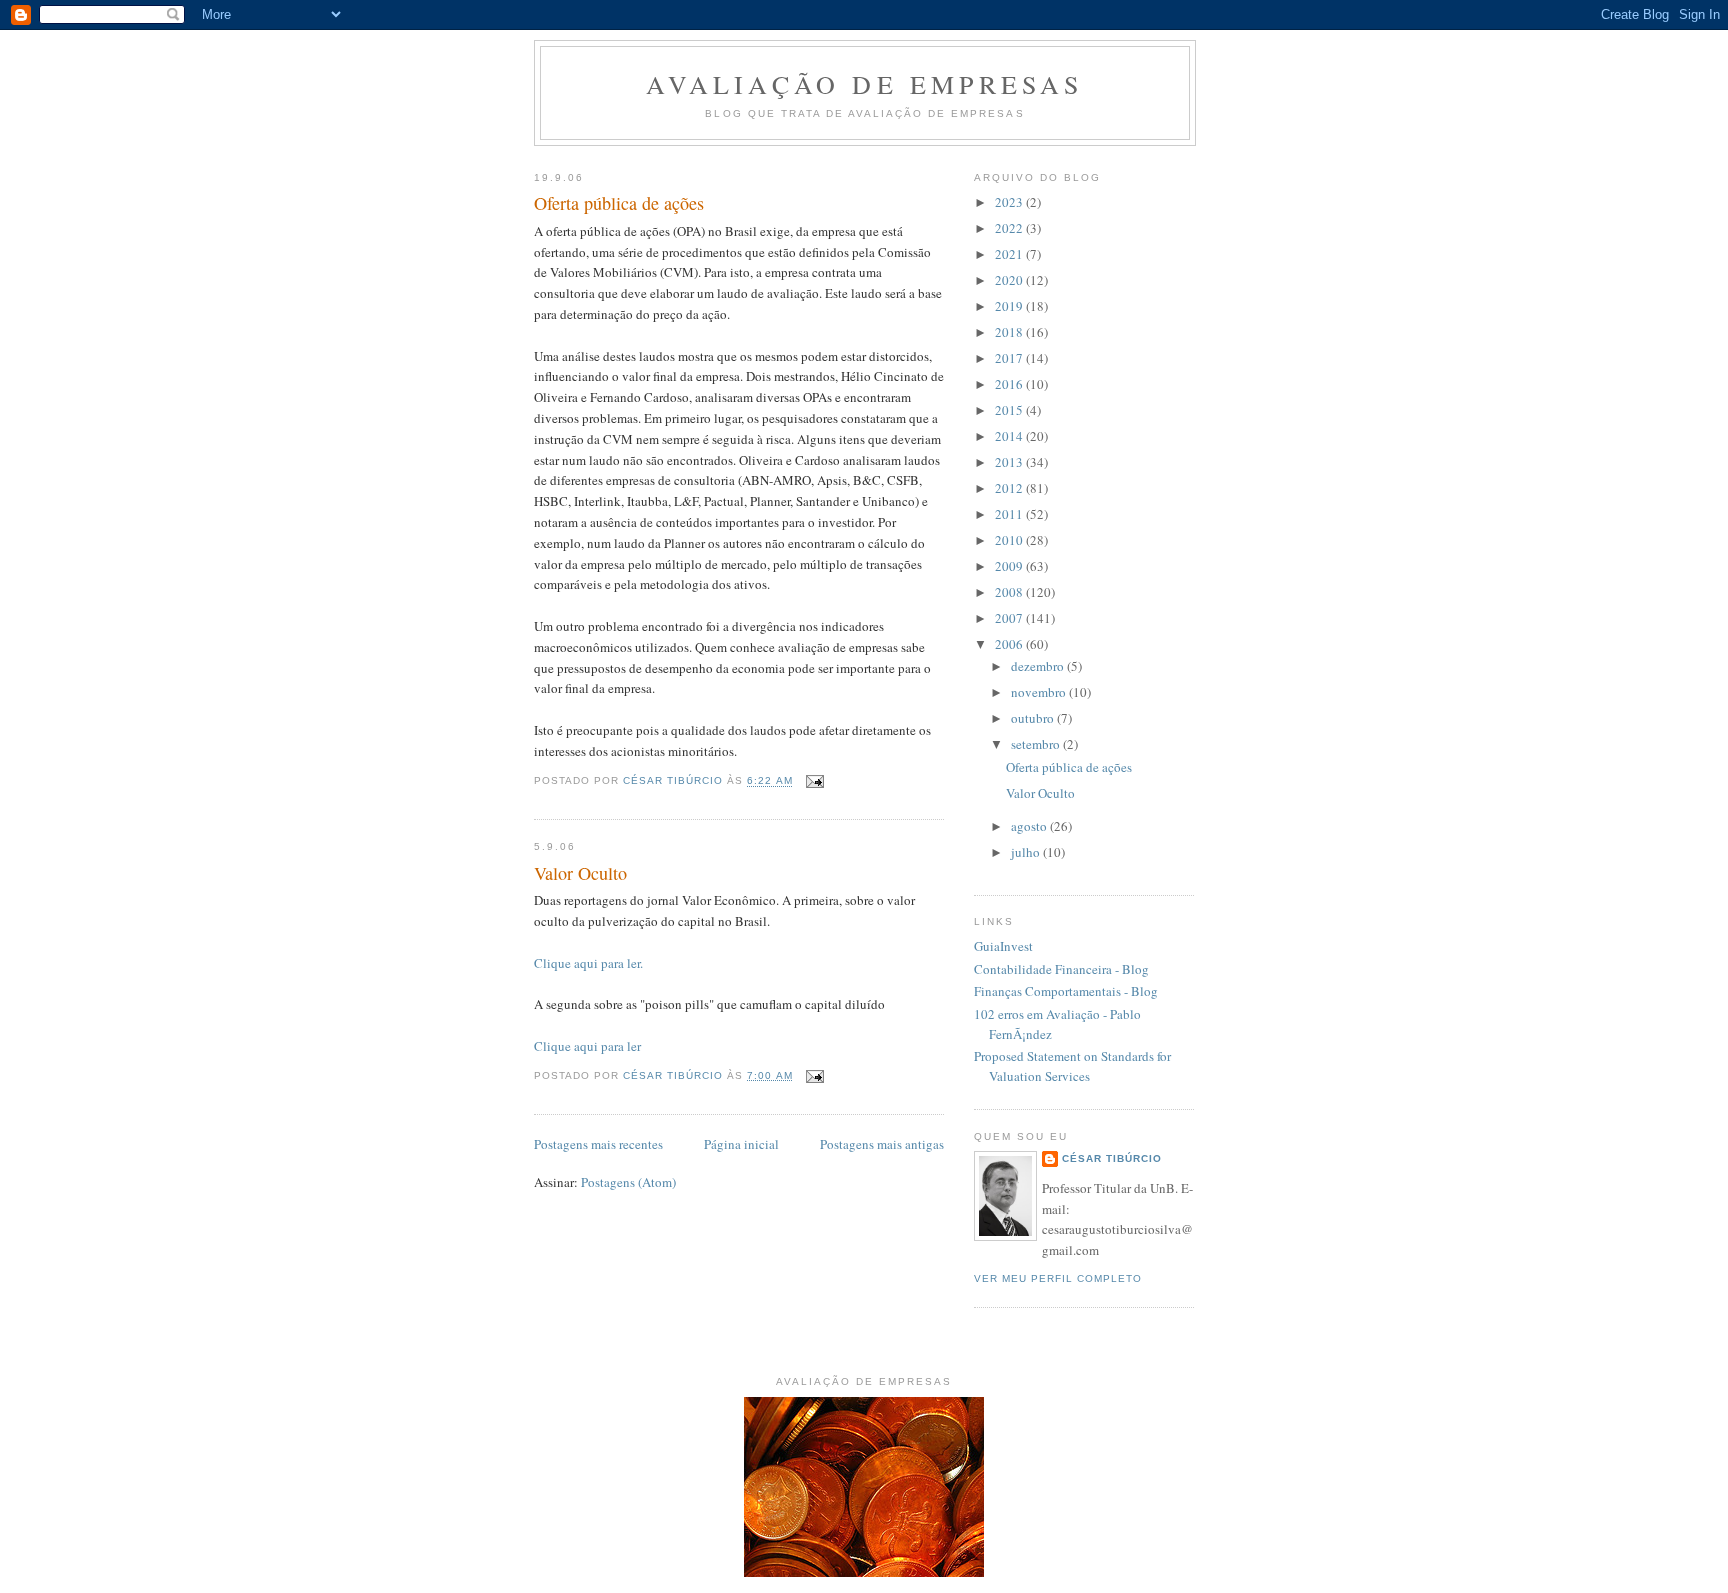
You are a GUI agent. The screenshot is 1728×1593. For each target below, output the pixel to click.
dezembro (1039, 666)
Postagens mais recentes (598, 1144)
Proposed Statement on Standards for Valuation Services (1072, 1066)
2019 (1010, 306)
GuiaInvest (1003, 946)
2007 (1010, 618)
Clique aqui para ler (587, 1046)
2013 (1010, 462)
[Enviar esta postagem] (814, 781)
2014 (1010, 436)
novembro (1040, 692)
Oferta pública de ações (619, 203)
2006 (1010, 644)
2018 (1010, 332)
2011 (1010, 514)
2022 (1010, 228)
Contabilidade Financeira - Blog (1061, 969)
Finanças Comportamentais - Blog (1066, 991)
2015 (1010, 410)
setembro (1037, 744)
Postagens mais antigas (882, 1144)
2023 (1010, 202)
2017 (1010, 358)
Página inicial (741, 1144)
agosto (1030, 826)
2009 (1010, 566)
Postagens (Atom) (628, 1182)
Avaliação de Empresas (864, 84)
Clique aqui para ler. (588, 963)
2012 (1010, 488)
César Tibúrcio (1112, 1158)
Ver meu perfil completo (1058, 1278)
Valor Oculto (580, 873)
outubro (1034, 718)
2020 (1010, 280)
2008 (1010, 592)
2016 (1010, 384)
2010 (1010, 540)
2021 (1010, 254)
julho (1027, 852)
